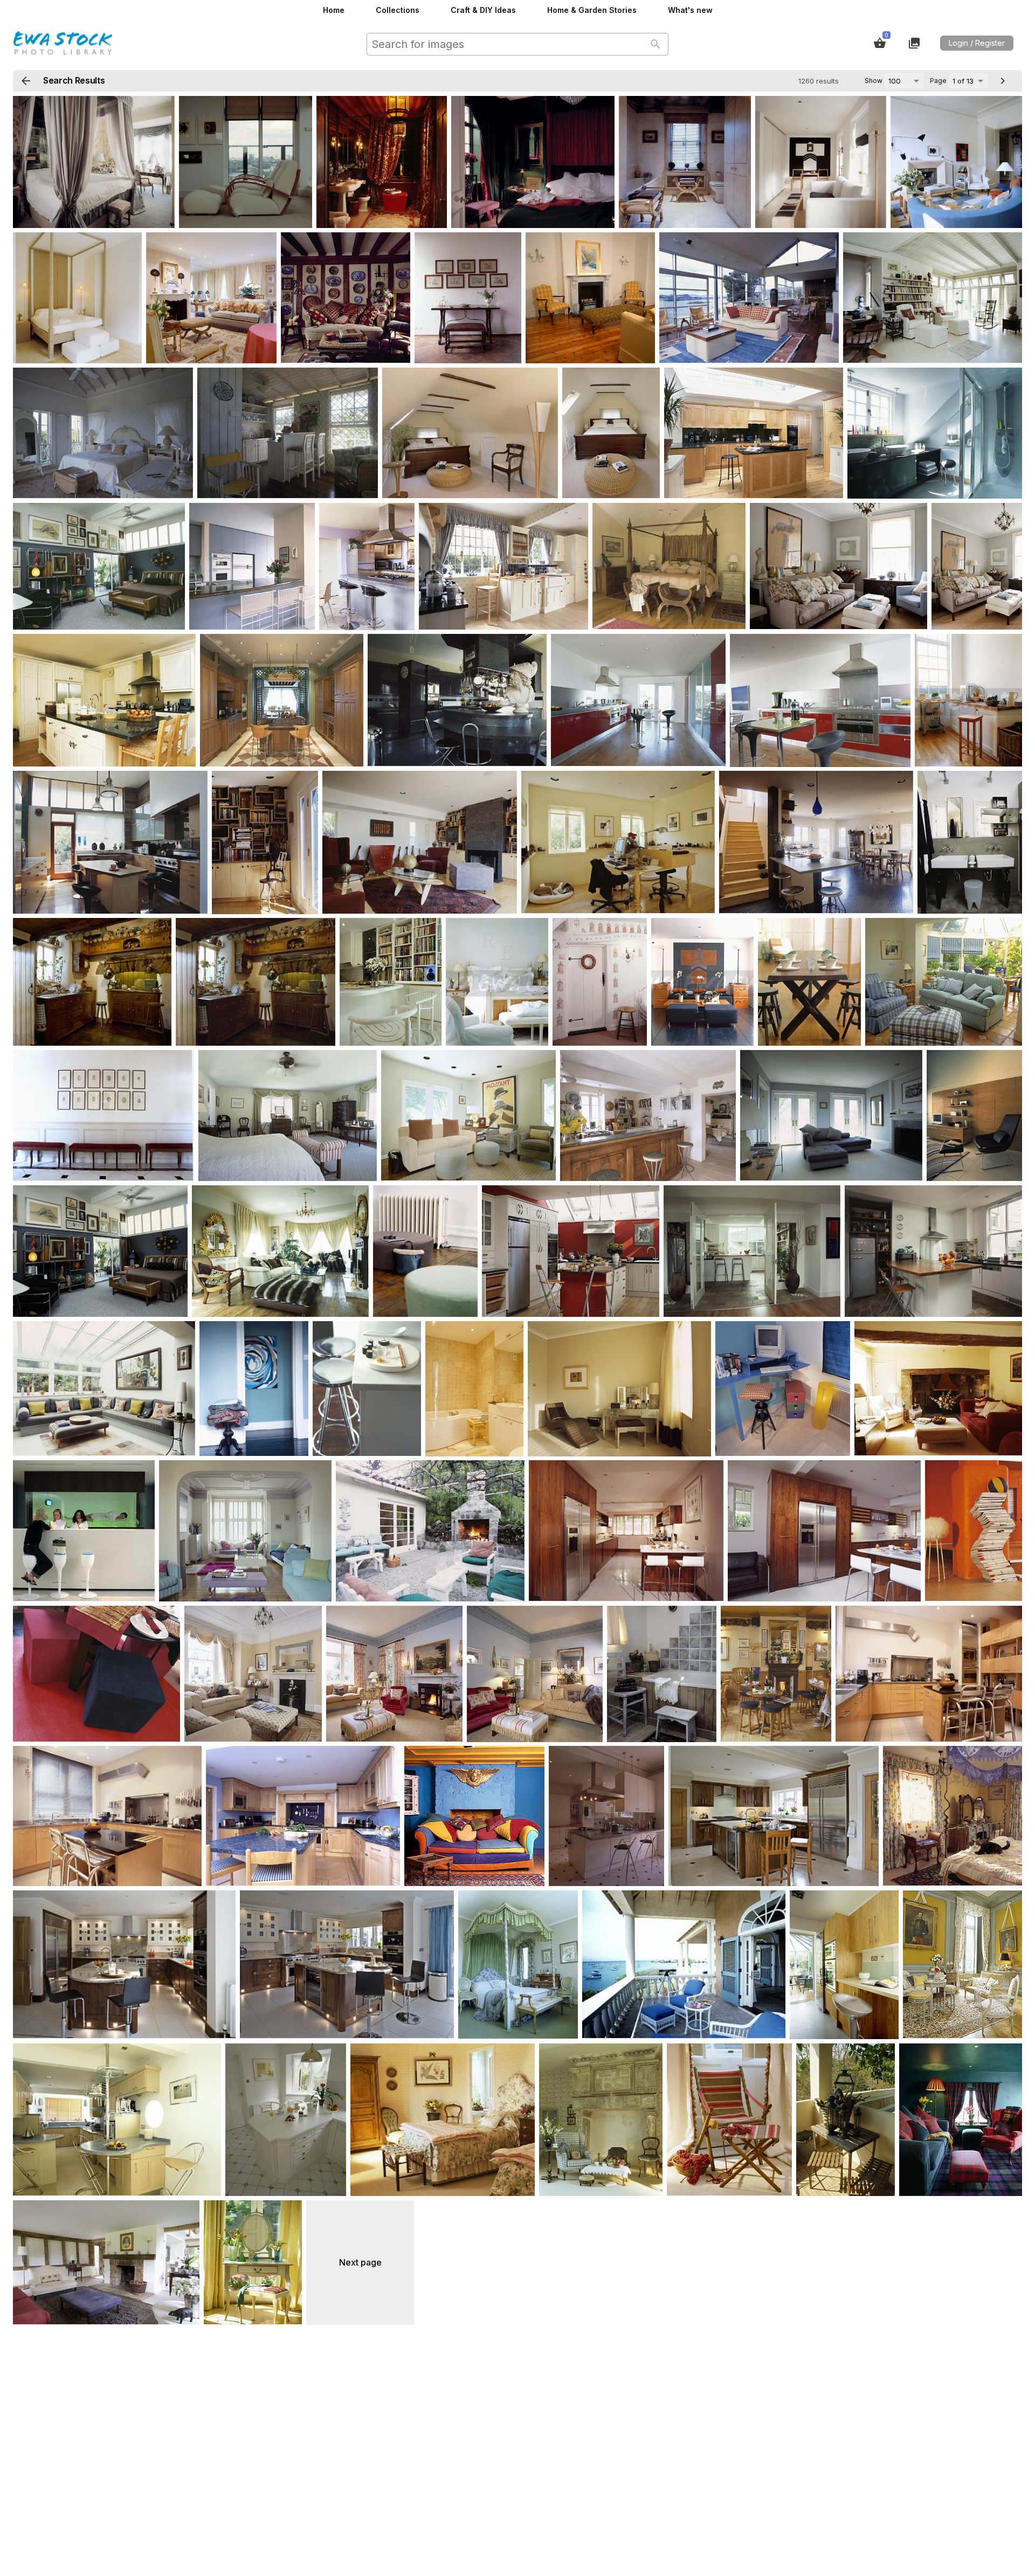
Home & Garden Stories (592, 10)
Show (874, 81)
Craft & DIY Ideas (483, 10)
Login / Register (977, 43)
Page (938, 81)
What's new (690, 10)
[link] (94, 162)
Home (334, 10)
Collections (398, 10)
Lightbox (914, 43)
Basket (880, 43)
